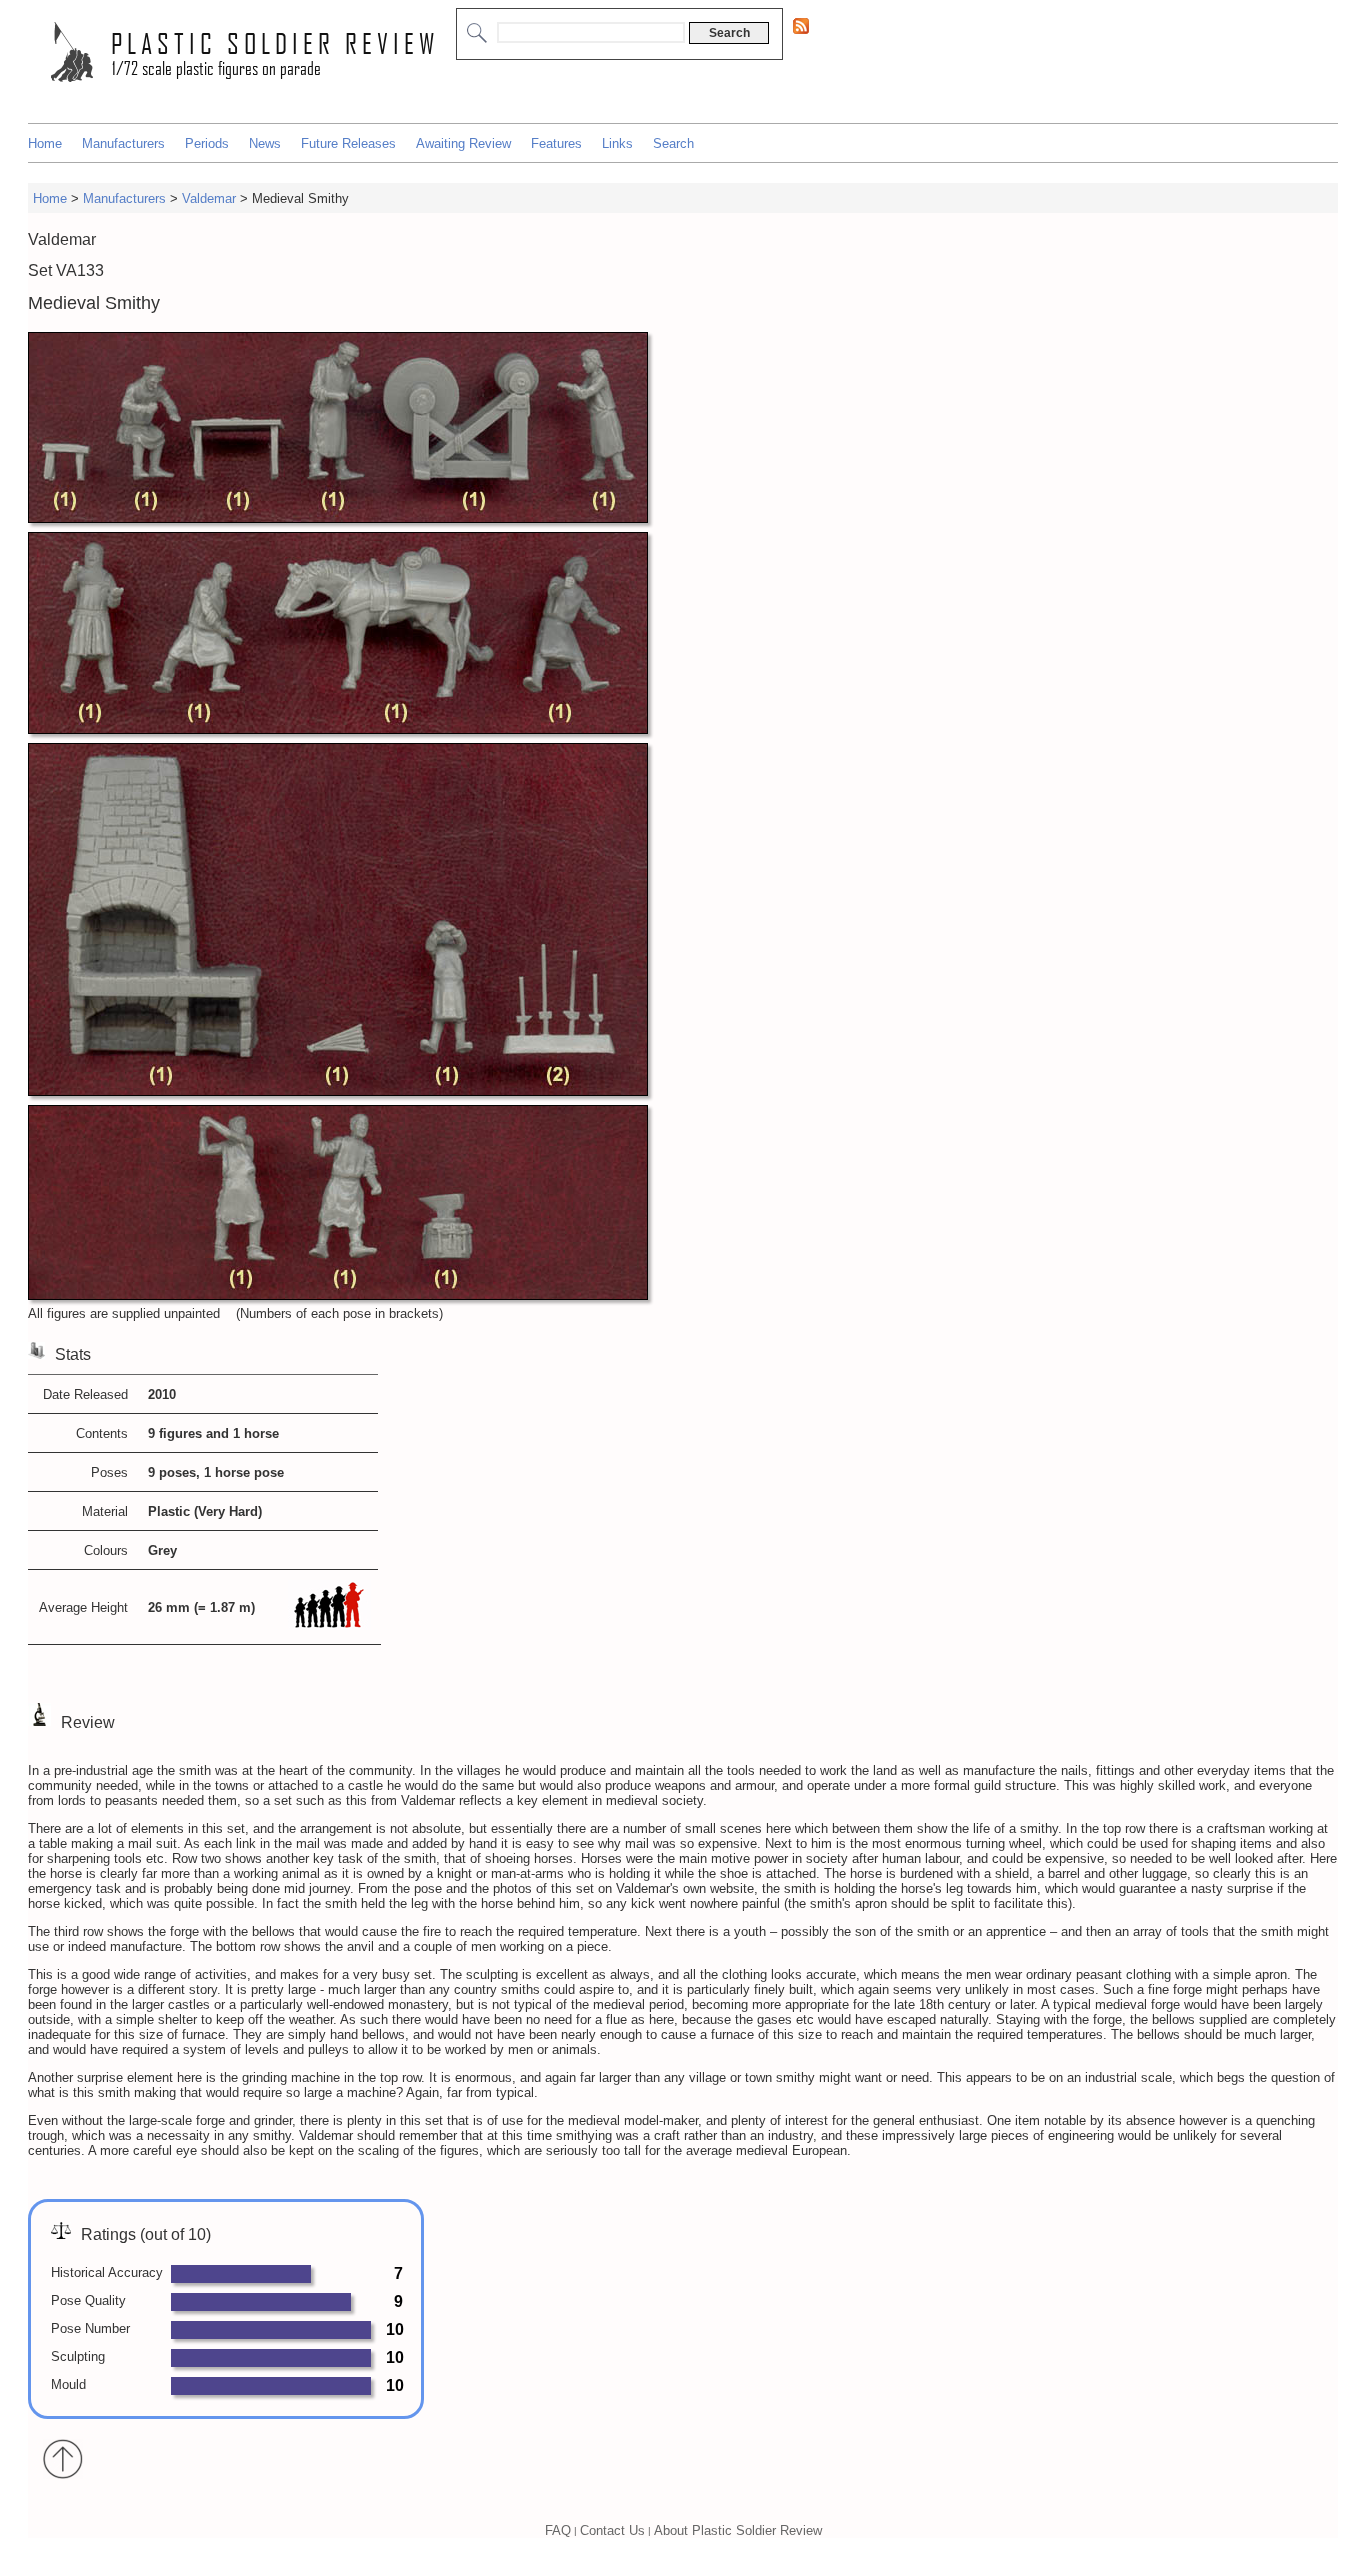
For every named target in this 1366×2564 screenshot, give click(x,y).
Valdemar (209, 198)
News (265, 143)
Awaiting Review (463, 143)
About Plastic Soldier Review (738, 2530)
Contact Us (612, 2530)
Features (556, 143)
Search (673, 143)
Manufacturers (123, 143)
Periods (207, 143)
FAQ (558, 2530)
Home (45, 143)
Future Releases (348, 143)
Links (617, 143)
